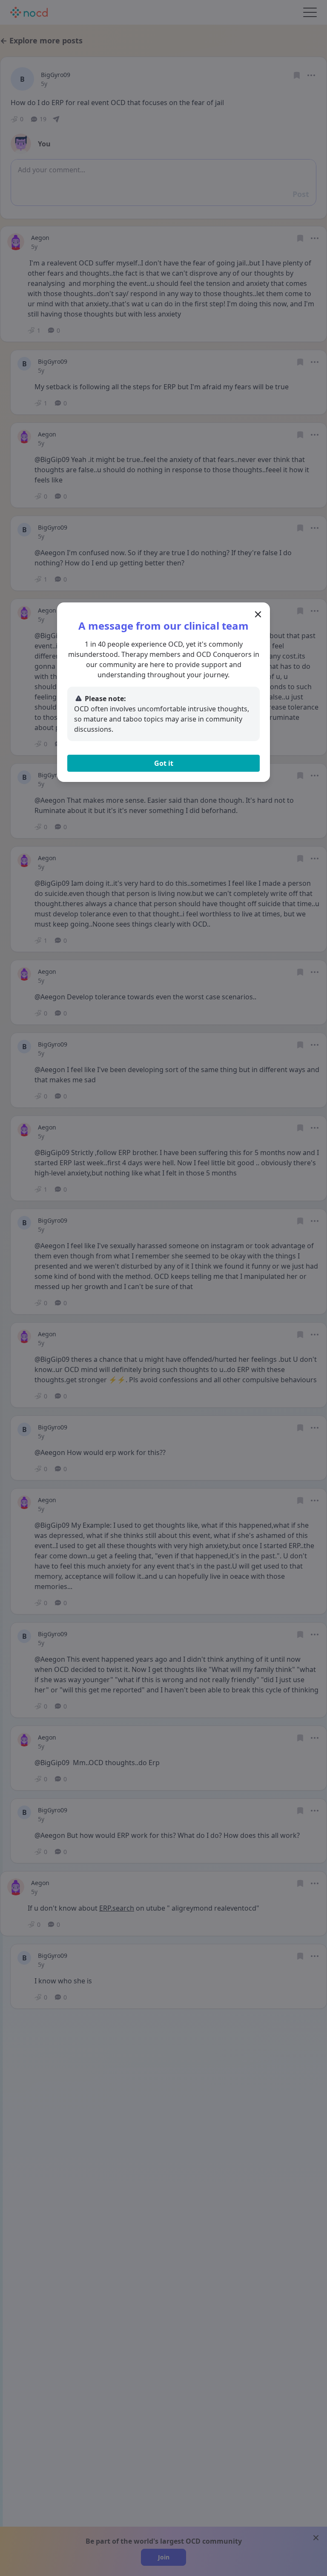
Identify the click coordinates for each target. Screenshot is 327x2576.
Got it (164, 763)
